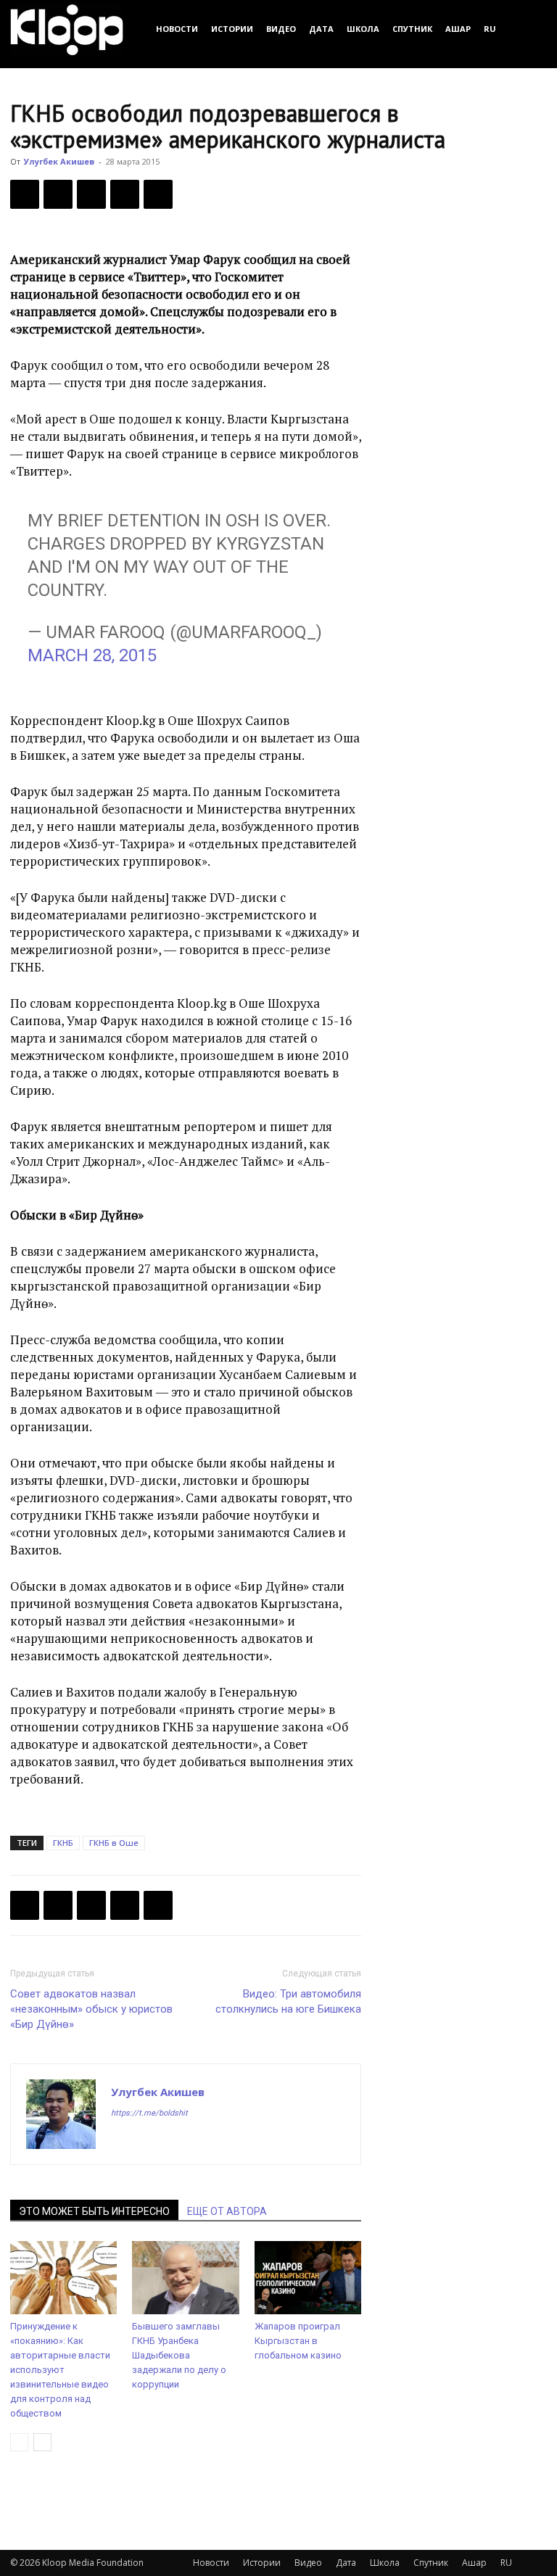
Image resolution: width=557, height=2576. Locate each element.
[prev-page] (19, 2442)
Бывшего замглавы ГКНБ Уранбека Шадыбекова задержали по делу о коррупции (179, 2355)
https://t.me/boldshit (149, 2113)
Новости (177, 29)
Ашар (458, 29)
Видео (281, 29)
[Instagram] (149, 2142)
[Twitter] (58, 194)
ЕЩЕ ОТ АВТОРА (227, 2211)
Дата (321, 29)
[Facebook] (25, 194)
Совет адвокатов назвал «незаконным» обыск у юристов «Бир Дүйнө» (91, 2009)
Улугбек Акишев (59, 161)
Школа (363, 29)
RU (490, 29)
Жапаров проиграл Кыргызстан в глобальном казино (298, 2341)
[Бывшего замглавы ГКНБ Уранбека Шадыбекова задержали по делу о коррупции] (185, 2278)
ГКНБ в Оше (114, 1843)
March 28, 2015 (92, 655)
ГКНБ (63, 1843)
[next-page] (42, 2442)
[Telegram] (125, 194)
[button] (529, 29)
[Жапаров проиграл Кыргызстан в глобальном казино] (308, 2278)
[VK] (91, 194)
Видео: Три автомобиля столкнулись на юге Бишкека (288, 2001)
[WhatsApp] (158, 194)
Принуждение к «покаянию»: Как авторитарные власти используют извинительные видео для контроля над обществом (60, 2370)
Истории (232, 29)
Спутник (412, 29)
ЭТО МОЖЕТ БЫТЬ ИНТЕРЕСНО (94, 2211)
